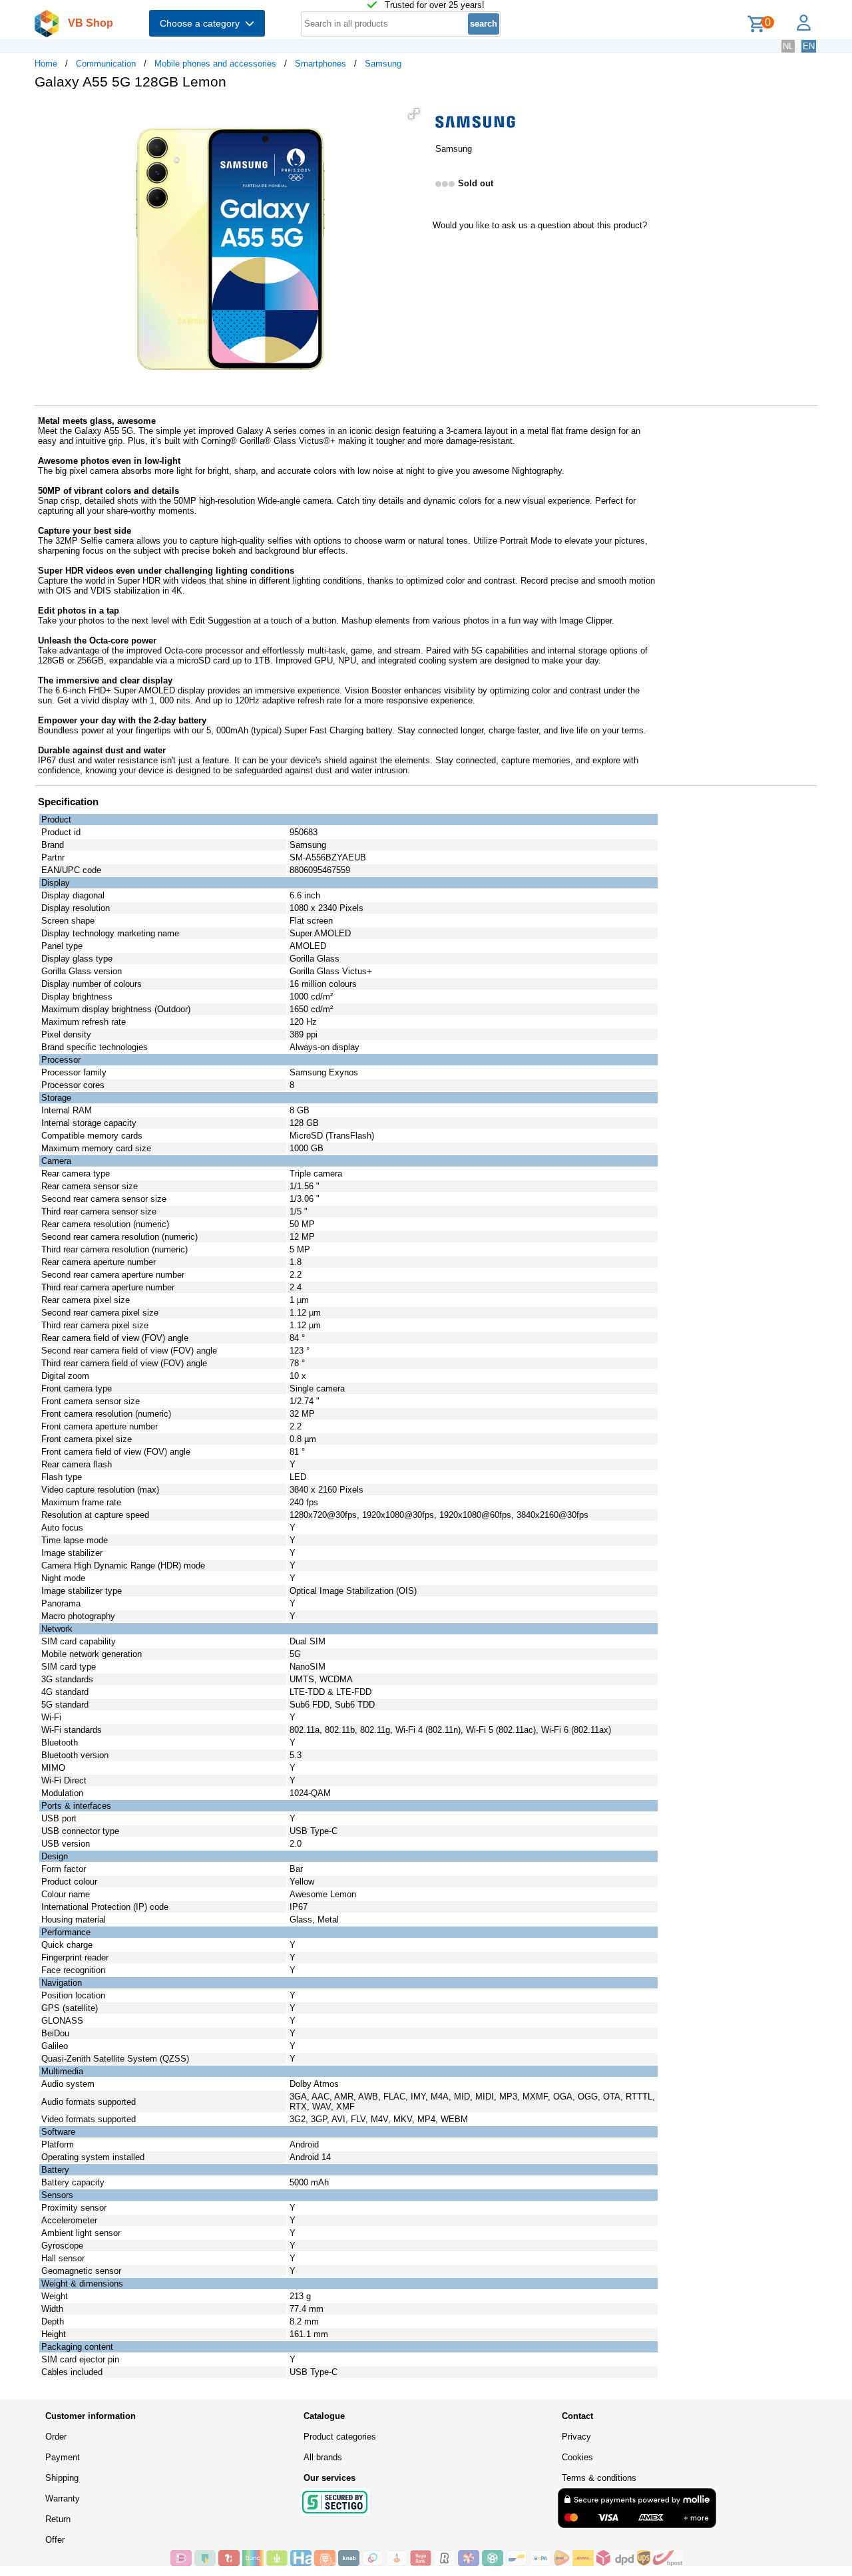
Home (46, 64)
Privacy (576, 2437)
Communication (106, 64)
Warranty (63, 2498)
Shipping (62, 2478)
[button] (414, 114)
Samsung (383, 64)
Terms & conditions (599, 2478)
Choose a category (202, 23)
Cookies (577, 2457)
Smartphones (320, 64)
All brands (323, 2457)
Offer (55, 2540)
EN (809, 46)
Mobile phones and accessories (215, 64)
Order (56, 2437)
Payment (63, 2457)
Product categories (340, 2437)
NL (788, 46)
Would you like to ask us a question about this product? (540, 225)
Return (58, 2519)
